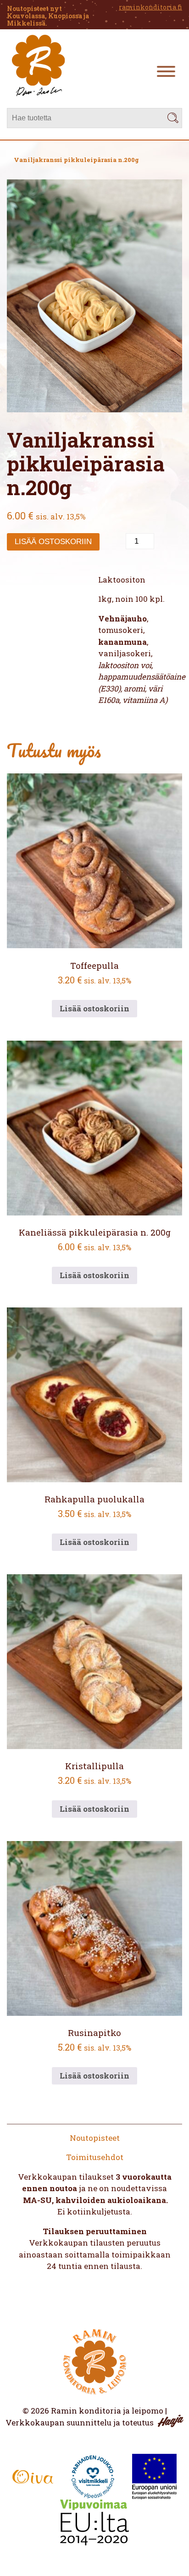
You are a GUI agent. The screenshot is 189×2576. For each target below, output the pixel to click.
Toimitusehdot (95, 2157)
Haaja (171, 2421)
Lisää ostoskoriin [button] (94, 1008)
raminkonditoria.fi (150, 7)
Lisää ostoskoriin (53, 542)
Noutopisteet (95, 2138)
